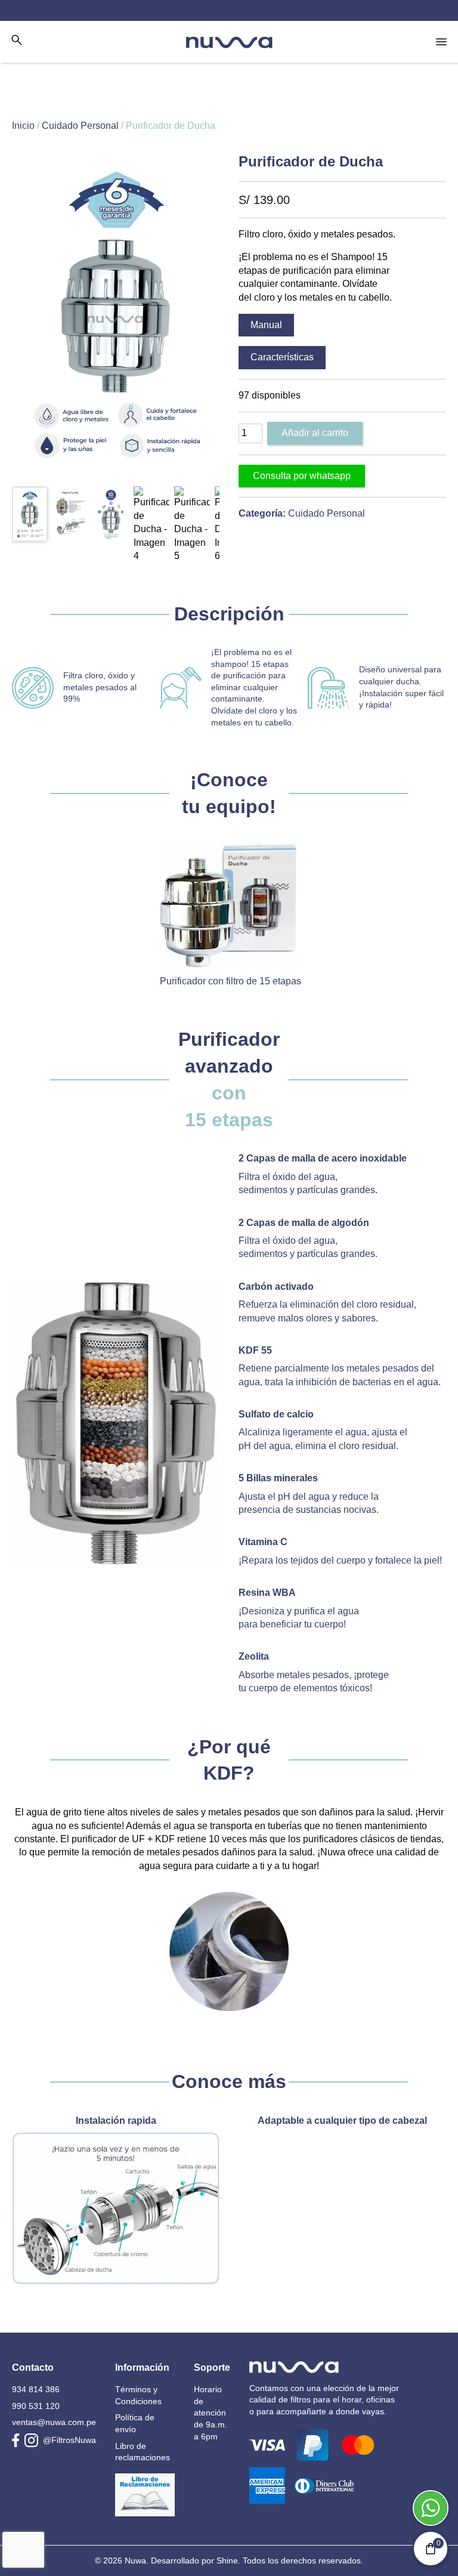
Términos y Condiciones (138, 2395)
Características (282, 357)
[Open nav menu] (441, 42)
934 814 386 (36, 2389)
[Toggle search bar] (17, 40)
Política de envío (135, 2423)
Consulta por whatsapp (302, 476)
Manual (266, 325)
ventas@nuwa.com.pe (54, 2422)
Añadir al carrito (315, 433)
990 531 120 (36, 2406)
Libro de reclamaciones (143, 2452)
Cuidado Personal (80, 126)
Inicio (23, 126)
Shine (227, 2560)
